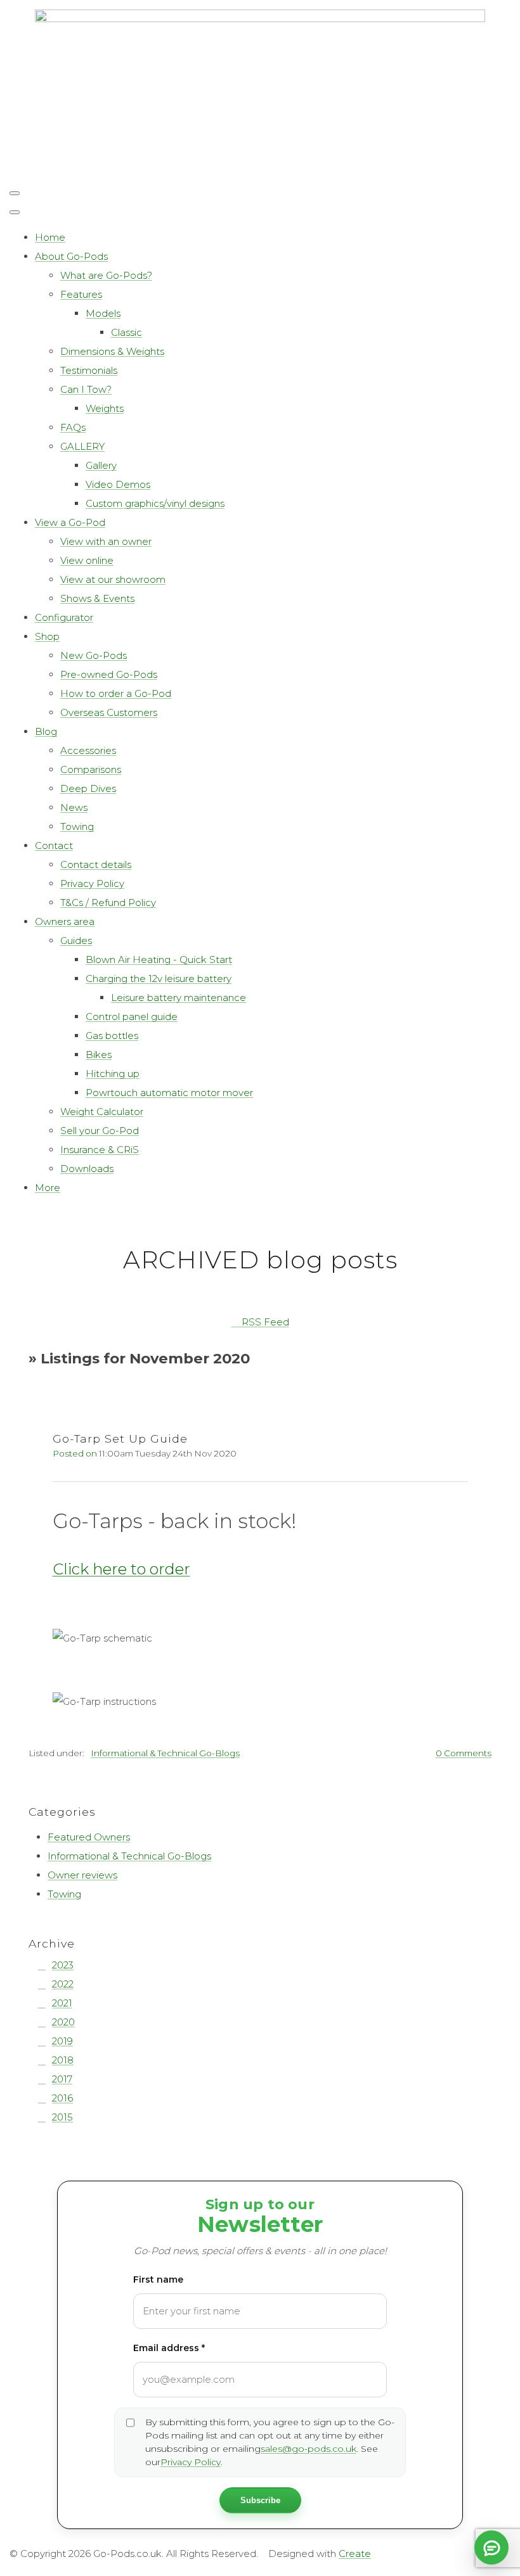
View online (87, 560)
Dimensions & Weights (112, 351)
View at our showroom (113, 579)
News (74, 807)
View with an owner (106, 541)
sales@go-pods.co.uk (309, 2449)
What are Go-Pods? (106, 275)
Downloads (87, 1169)
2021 (62, 2003)
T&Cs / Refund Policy (108, 902)
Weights (105, 408)
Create (355, 2554)
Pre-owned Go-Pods (109, 674)
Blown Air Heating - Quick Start (159, 960)
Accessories (88, 750)
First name (158, 2280)
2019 (62, 2041)
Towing (77, 826)
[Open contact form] (491, 2547)
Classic (127, 332)
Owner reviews (82, 1875)
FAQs (73, 427)
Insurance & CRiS (100, 1150)
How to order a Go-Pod (116, 693)
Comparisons (91, 769)
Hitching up (113, 1074)
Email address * (169, 2348)
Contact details (96, 864)
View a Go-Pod (70, 522)
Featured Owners (89, 1837)
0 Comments (464, 1753)
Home (50, 237)
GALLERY (82, 446)
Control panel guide (132, 1017)
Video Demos (118, 484)
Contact (54, 845)
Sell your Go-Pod (100, 1131)
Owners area (65, 921)
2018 (63, 2060)
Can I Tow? (86, 389)
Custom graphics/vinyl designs (155, 503)
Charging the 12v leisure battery (159, 979)
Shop (47, 636)
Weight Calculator (102, 1112)
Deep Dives (88, 788)
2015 (62, 2117)
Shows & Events (97, 598)
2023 (63, 1965)
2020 (63, 2022)
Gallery (101, 465)
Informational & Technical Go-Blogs (165, 1753)
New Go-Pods (94, 655)
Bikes (99, 1055)
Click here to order (121, 1569)
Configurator (64, 617)
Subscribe (260, 2500)
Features (81, 294)
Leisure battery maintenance (179, 998)
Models (103, 313)
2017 (62, 2079)
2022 (63, 1984)
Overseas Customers (109, 712)
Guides (76, 940)
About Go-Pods (71, 256)
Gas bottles (112, 1036)
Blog (46, 731)
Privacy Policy (92, 883)
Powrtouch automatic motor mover (169, 1093)
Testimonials (89, 370)
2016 (62, 2098)
